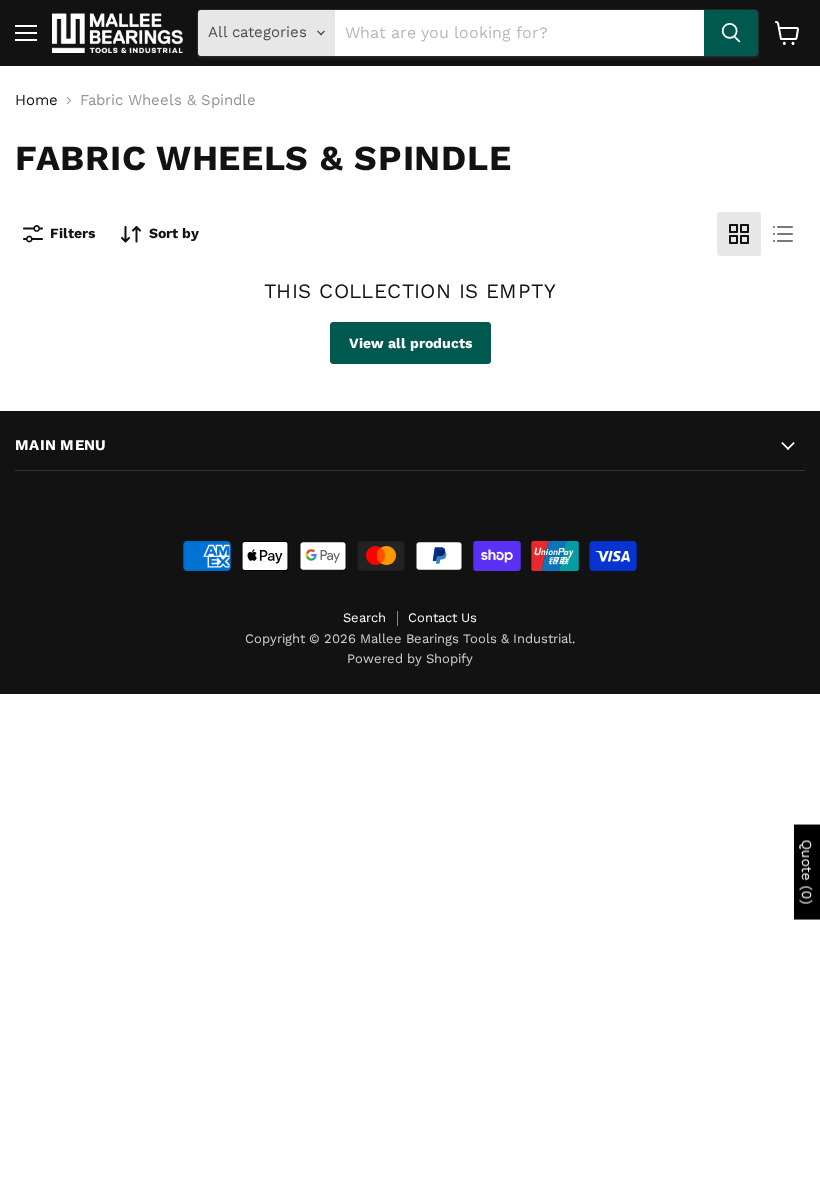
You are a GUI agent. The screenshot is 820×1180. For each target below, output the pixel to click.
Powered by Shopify (410, 658)
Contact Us (442, 617)
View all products (410, 343)
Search (364, 617)
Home (36, 100)
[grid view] (739, 234)
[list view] (783, 234)
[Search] (731, 33)
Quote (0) (807, 871)
